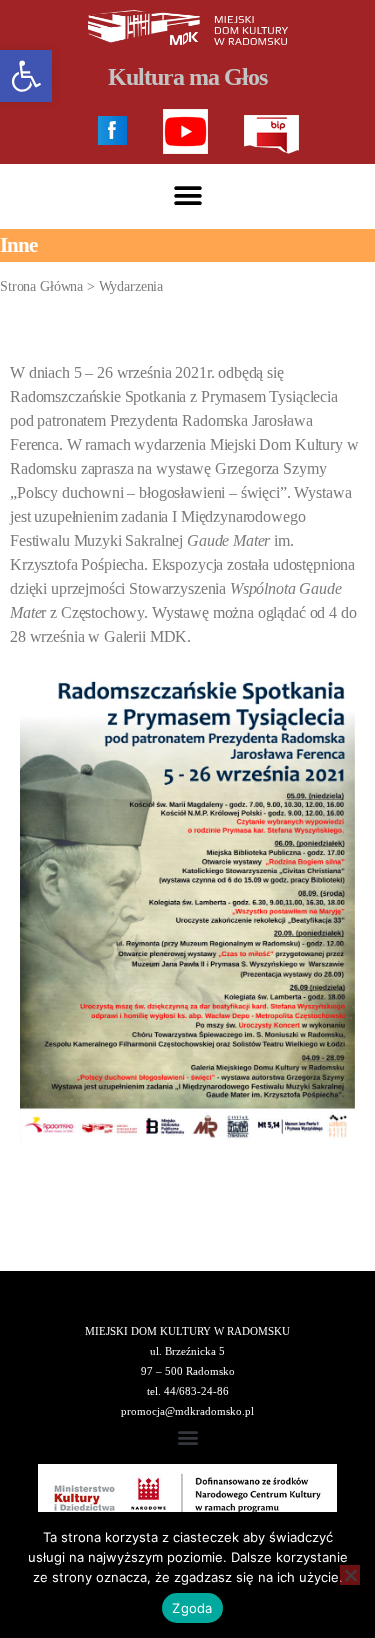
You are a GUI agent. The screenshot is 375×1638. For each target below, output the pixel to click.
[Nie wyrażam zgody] (350, 1575)
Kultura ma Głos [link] (187, 77)
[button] (187, 196)
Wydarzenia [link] (131, 286)
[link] (26, 76)
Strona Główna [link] (41, 286)
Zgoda (192, 1608)
